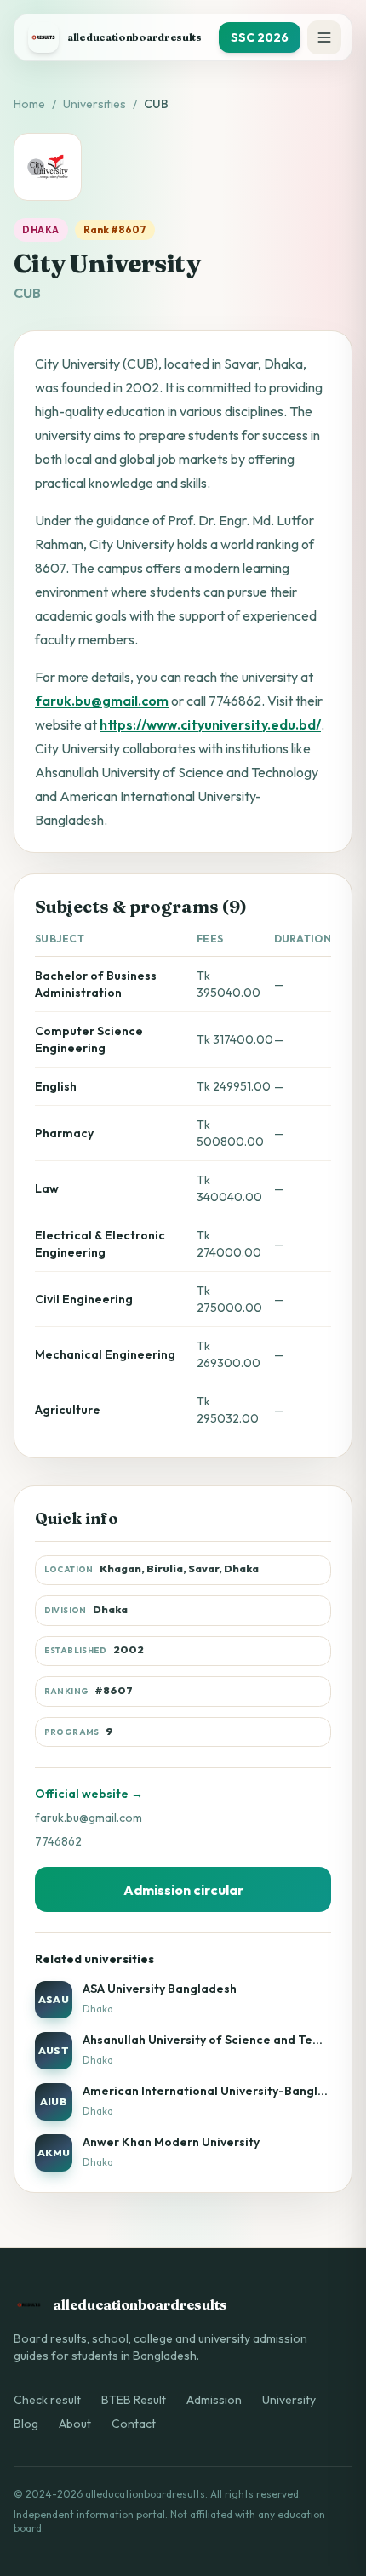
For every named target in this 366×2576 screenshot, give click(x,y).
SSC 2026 (260, 37)
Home (29, 104)
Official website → (89, 1794)
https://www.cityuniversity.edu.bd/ (210, 724)
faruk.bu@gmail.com (102, 701)
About (75, 2424)
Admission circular (183, 1890)
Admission (214, 2400)
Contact (134, 2424)
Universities (94, 104)
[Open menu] (324, 37)
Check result (47, 2400)
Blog (26, 2424)
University (289, 2400)
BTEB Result (134, 2400)
